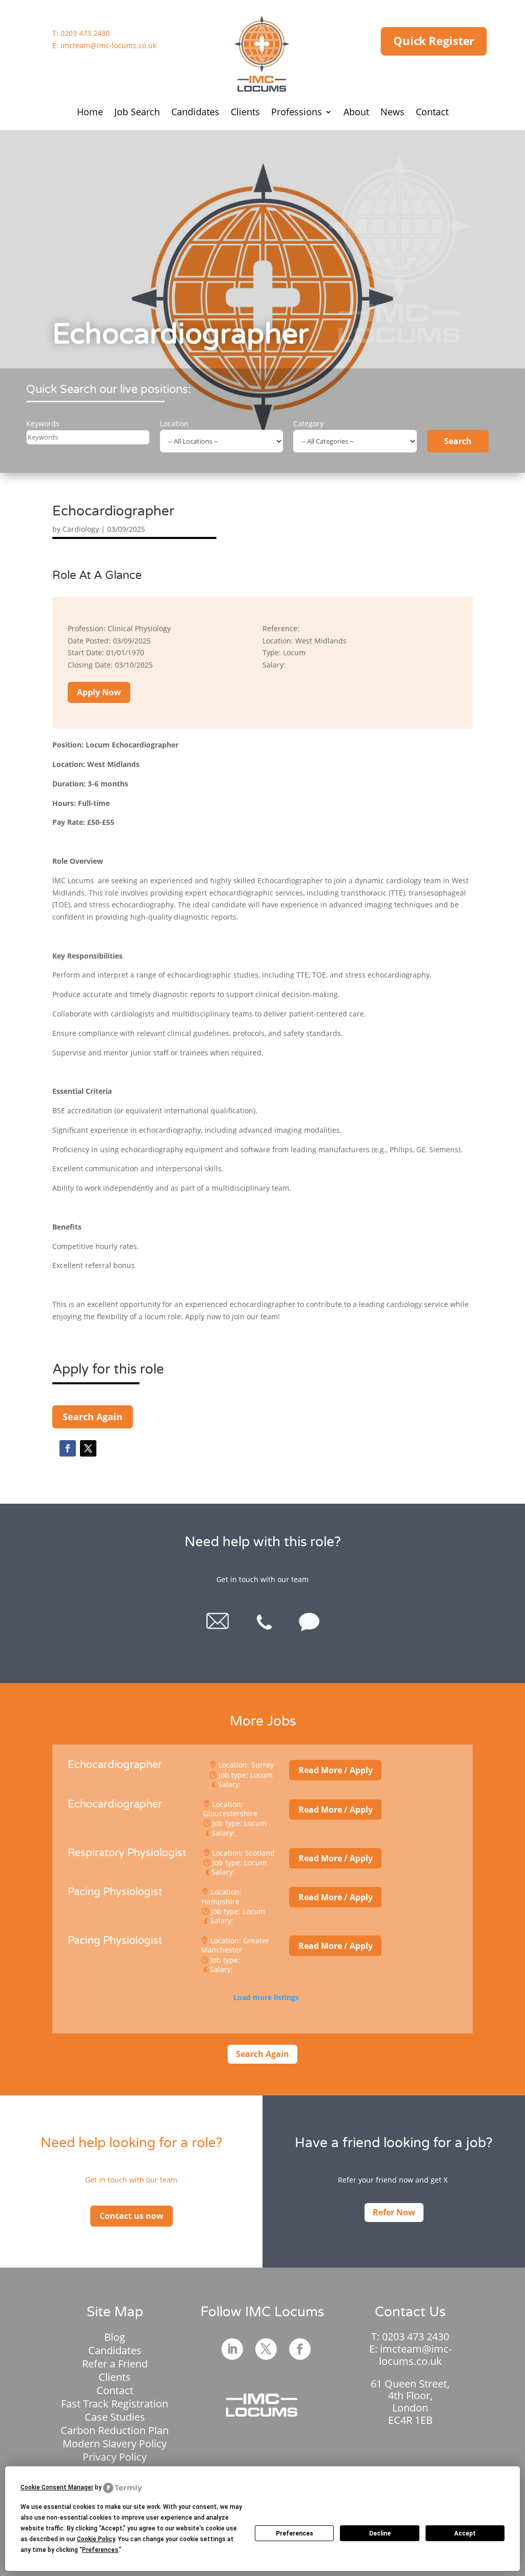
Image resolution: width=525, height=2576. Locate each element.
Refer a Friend (115, 2364)
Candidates (195, 112)
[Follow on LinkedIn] (232, 2349)
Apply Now (99, 692)
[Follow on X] (88, 1448)
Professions (297, 112)
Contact (432, 112)
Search (458, 441)
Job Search (137, 112)
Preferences (295, 2533)
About (356, 112)
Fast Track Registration (115, 2404)
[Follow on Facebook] (68, 1448)
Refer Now (394, 2212)
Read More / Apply (336, 1770)
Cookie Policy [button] (96, 2539)
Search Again (93, 1417)
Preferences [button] (100, 2550)
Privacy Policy (115, 2457)
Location (174, 423)
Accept (465, 2533)
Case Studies (115, 2417)
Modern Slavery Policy (115, 2444)
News (392, 112)
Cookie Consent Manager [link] (57, 2487)
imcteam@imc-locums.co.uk (108, 45)
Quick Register (434, 41)
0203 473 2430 (85, 33)
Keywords (43, 423)
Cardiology (81, 529)
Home (90, 112)
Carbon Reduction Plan (115, 2430)
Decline (380, 2533)
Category (308, 423)
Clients (245, 112)
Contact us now (132, 2216)
